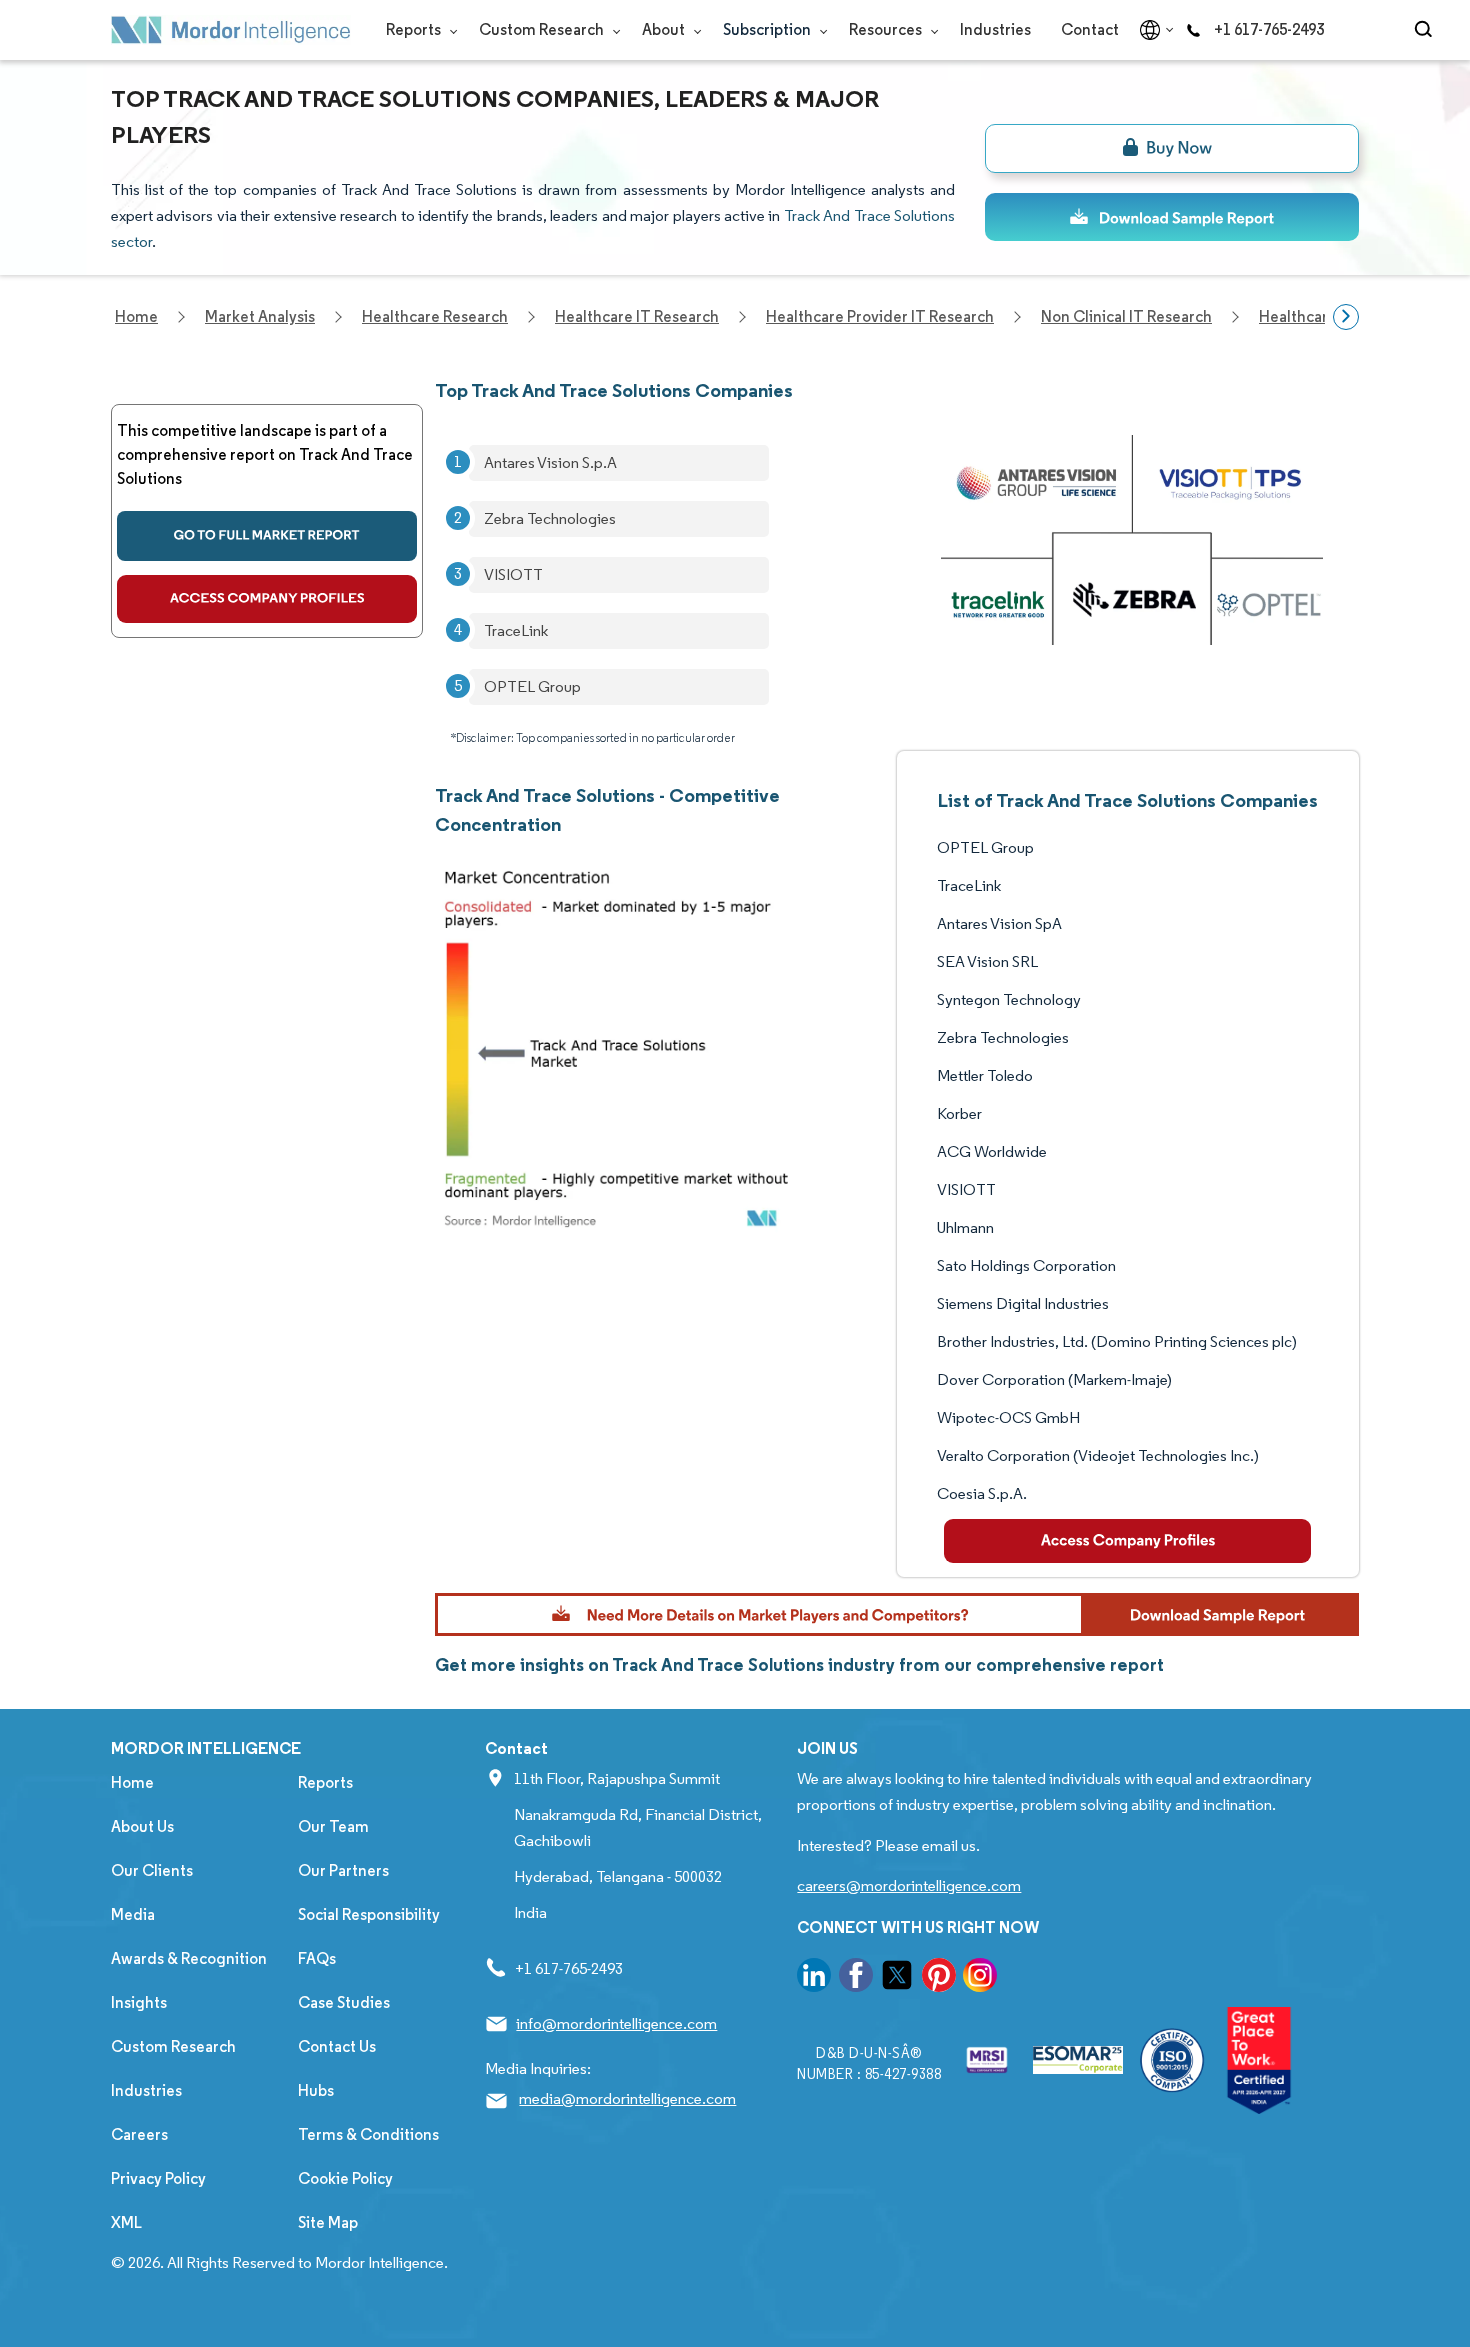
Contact (1090, 29)
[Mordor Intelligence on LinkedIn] (814, 1978)
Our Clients (152, 1870)
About (665, 29)
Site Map (328, 2222)
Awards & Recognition (189, 1958)
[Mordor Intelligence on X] (897, 1978)
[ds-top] (1172, 217)
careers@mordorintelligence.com (909, 1885)
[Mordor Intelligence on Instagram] (980, 1978)
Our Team (333, 1826)
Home (132, 1782)
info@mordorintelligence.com (616, 2023)
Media (133, 1914)
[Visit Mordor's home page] (231, 30)
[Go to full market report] (267, 536)
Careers (139, 2134)
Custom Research (543, 29)
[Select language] (1152, 30)
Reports (415, 29)
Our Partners (343, 1870)
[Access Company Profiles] (1127, 1541)
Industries (995, 29)
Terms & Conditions (368, 2134)
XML (126, 2222)
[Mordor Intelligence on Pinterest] (939, 1978)
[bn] (1172, 148)
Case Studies (344, 2002)
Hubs (316, 2090)
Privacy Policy (158, 2178)
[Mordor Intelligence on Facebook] (856, 1978)
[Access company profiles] (267, 599)
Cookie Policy (345, 2178)
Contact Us (337, 2046)
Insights (139, 2002)
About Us (142, 1826)
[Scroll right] (1346, 317)
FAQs (317, 1958)
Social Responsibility (369, 1914)
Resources (887, 29)
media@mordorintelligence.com (627, 2098)
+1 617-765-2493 (1269, 29)
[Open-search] (1426, 30)
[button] (897, 1614)
